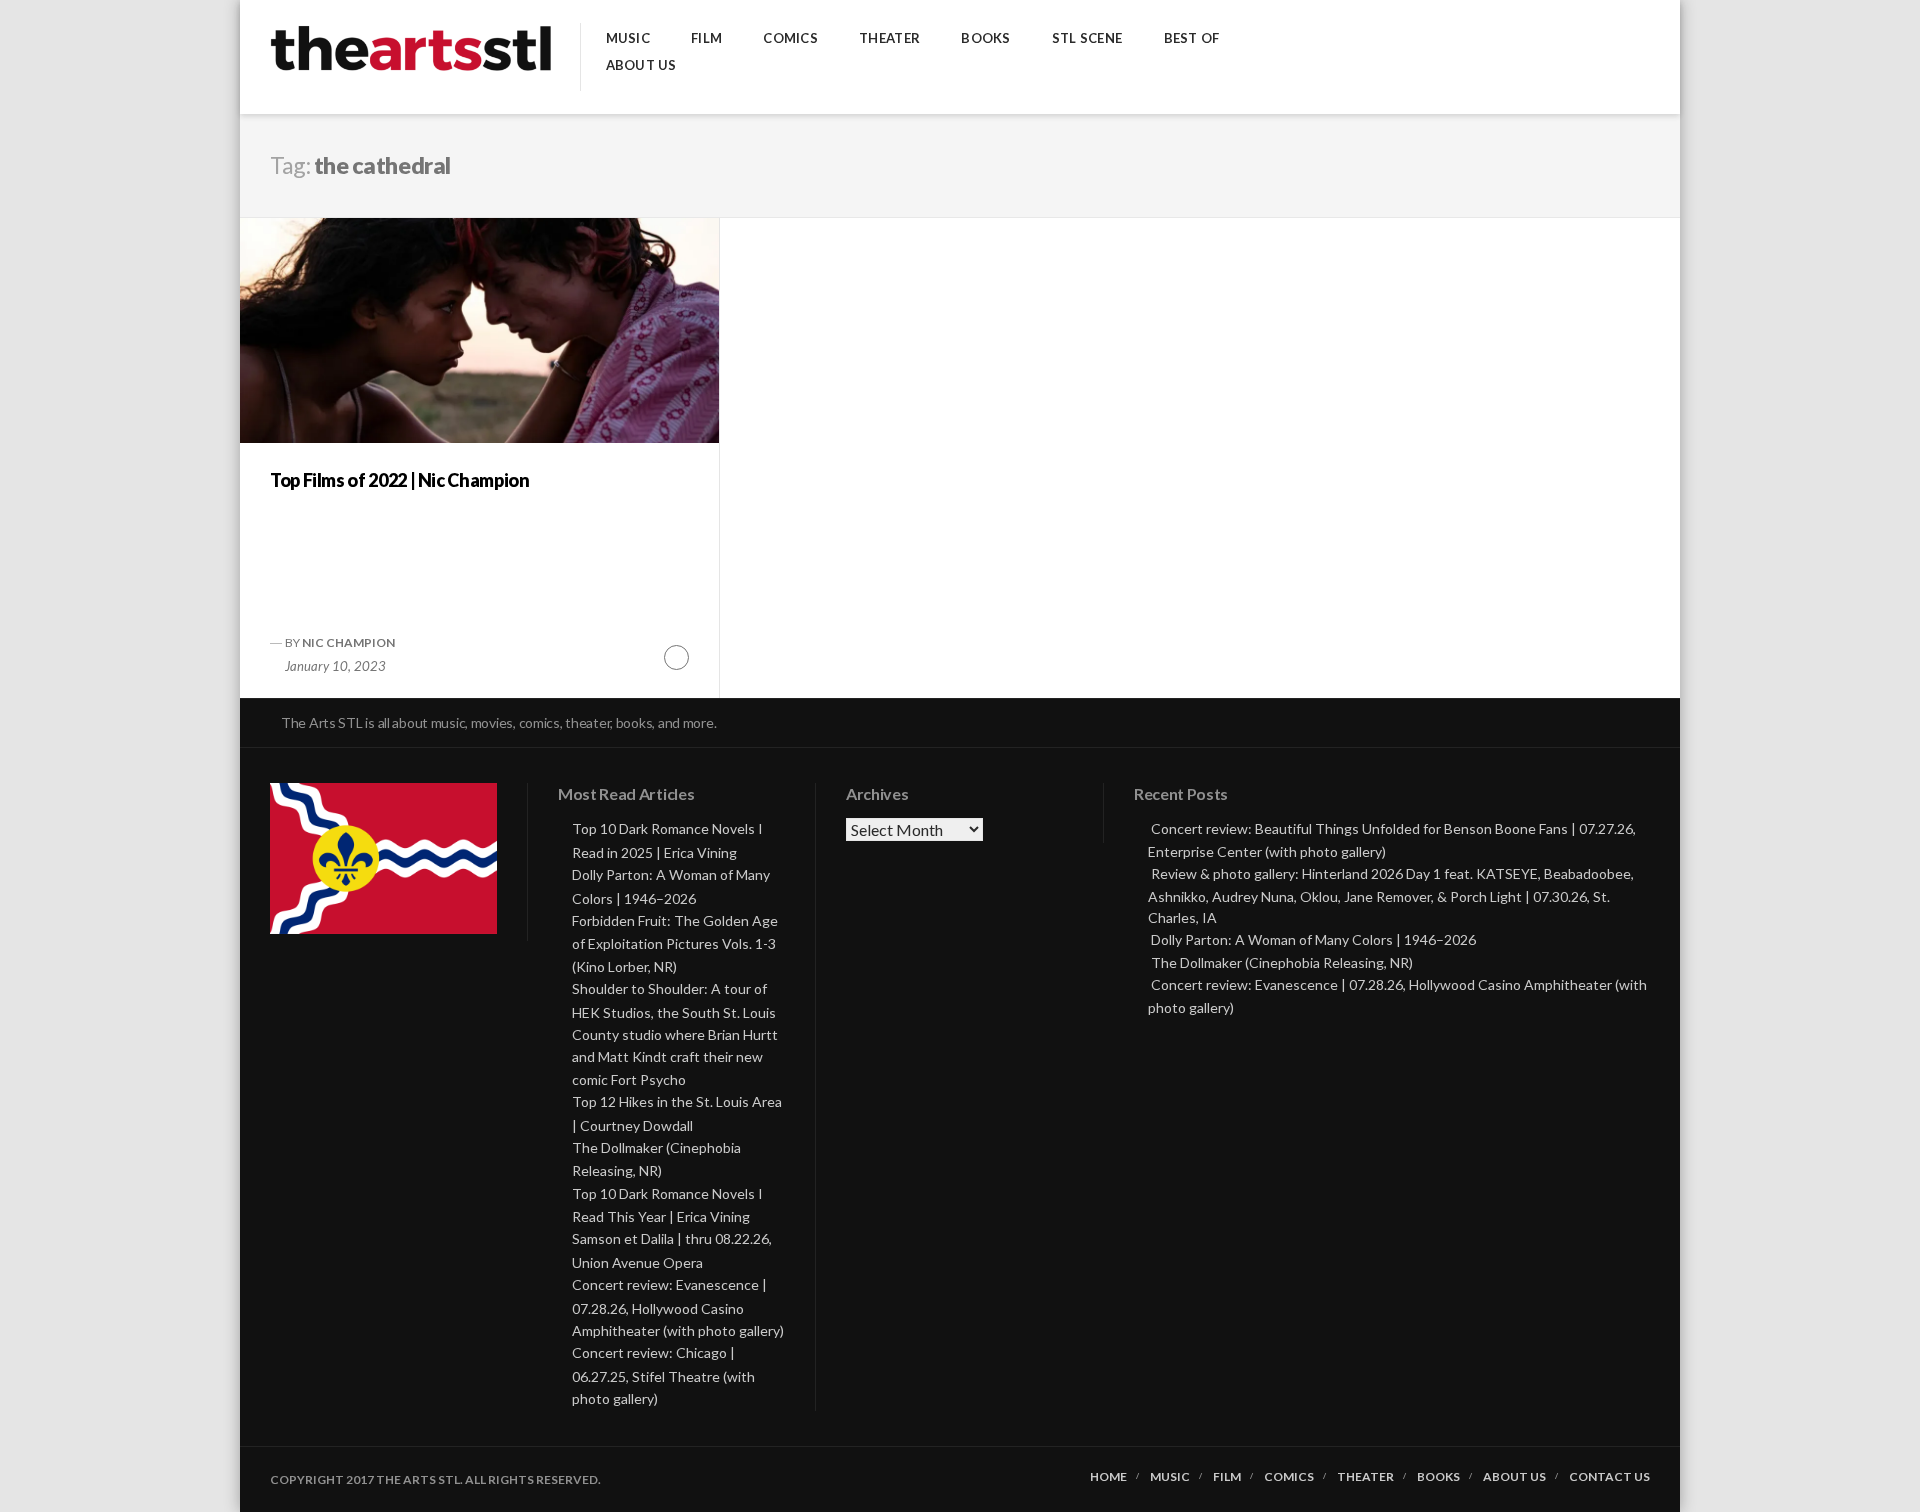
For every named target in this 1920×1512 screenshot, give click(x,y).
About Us (641, 65)
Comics (790, 38)
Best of (1192, 38)
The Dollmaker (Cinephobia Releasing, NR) (1282, 962)
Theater (889, 38)
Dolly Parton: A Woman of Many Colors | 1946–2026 (1313, 939)
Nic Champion (348, 642)
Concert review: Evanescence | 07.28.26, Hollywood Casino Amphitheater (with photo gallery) (678, 1307)
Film (706, 38)
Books (985, 38)
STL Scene (1087, 38)
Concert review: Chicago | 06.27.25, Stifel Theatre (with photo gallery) (663, 1375)
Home (1108, 1477)
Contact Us (1609, 1477)
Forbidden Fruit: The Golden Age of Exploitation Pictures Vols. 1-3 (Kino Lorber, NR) (675, 943)
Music (628, 38)
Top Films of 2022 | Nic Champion (399, 480)
